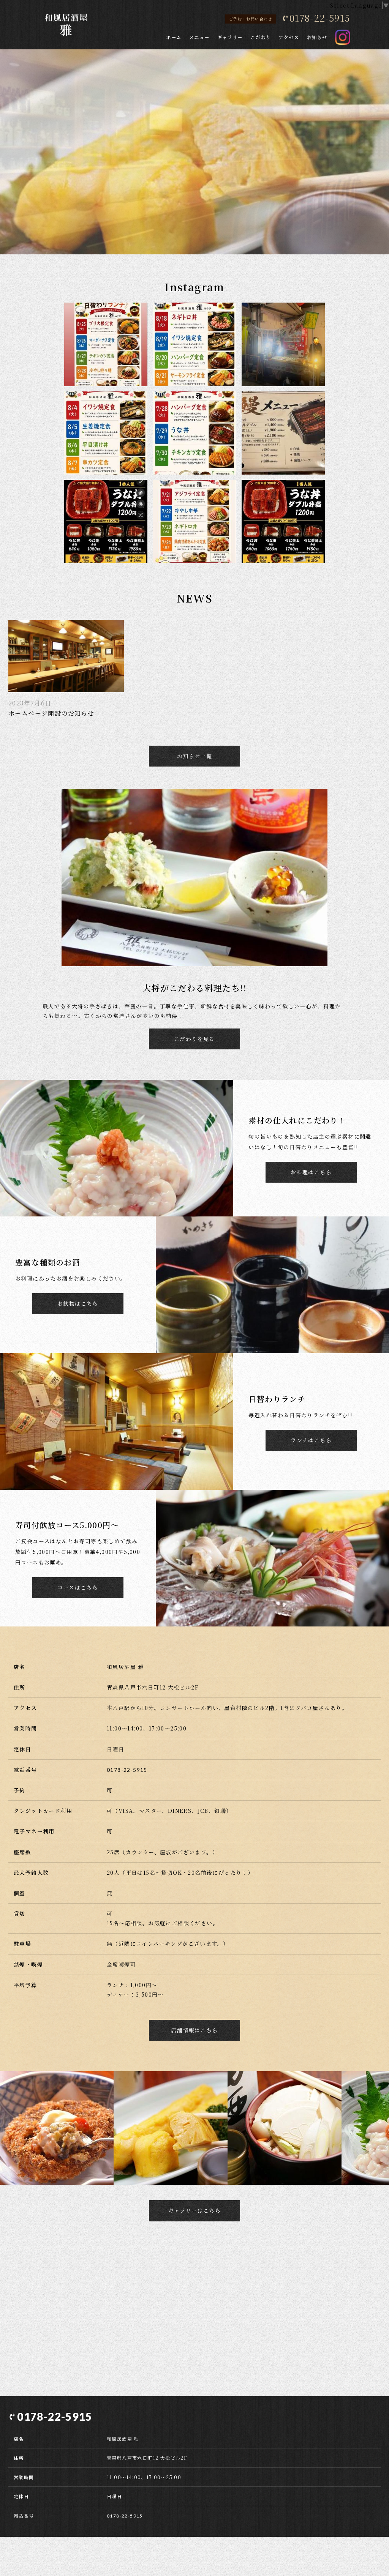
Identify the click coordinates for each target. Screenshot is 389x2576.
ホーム (174, 37)
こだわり (261, 37)
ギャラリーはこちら (195, 2210)
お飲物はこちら (78, 1303)
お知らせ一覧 (194, 756)
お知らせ (317, 37)
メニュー (199, 37)
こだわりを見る (194, 1039)
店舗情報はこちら (194, 2030)
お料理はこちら (311, 1172)
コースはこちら (78, 1587)
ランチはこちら (311, 1440)
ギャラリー (230, 37)
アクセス (289, 37)
